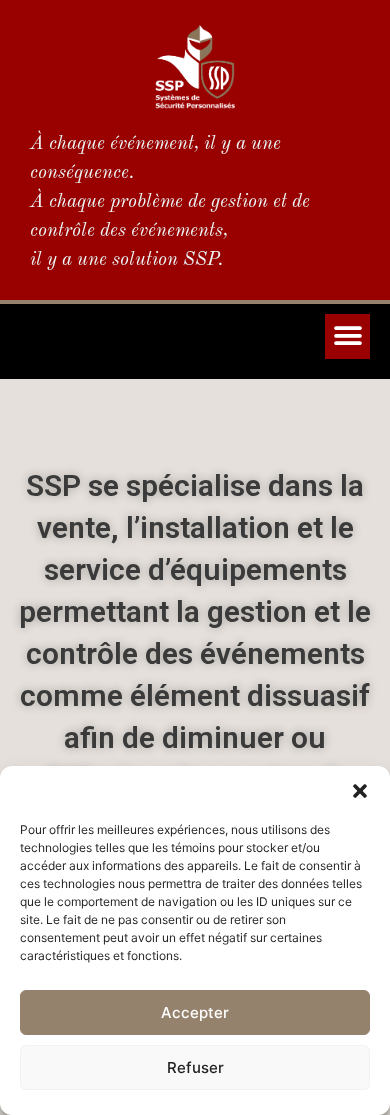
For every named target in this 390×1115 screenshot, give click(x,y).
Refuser (195, 1067)
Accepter (195, 1012)
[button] (360, 791)
